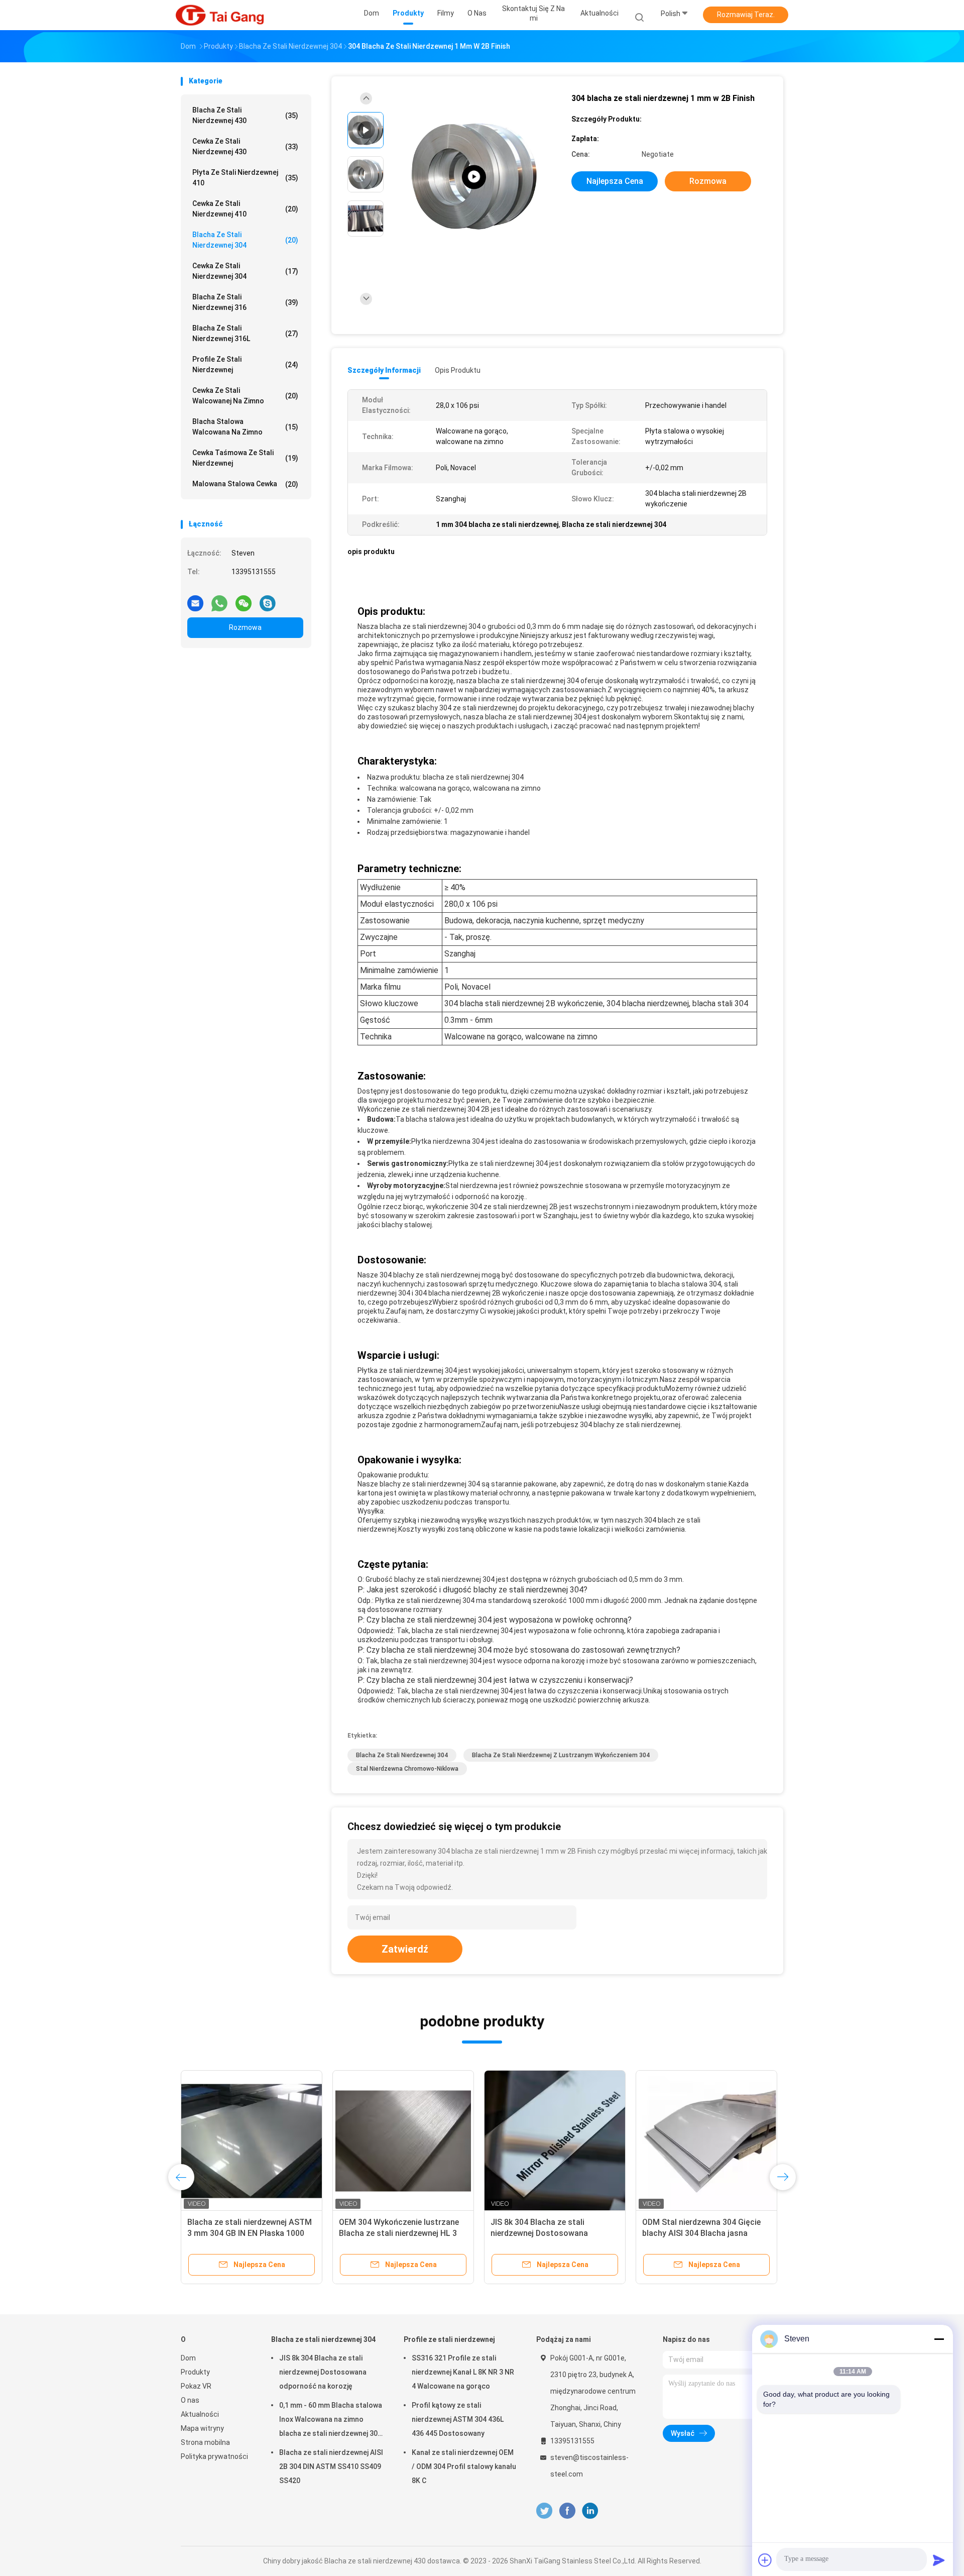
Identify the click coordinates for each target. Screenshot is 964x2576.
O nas (190, 2400)
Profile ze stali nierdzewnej (245, 364)
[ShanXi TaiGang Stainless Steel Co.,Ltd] (220, 15)
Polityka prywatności (214, 2456)
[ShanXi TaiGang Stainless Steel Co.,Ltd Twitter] (544, 2511)
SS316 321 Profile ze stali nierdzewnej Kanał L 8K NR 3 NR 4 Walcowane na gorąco (463, 2372)
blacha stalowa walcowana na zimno (245, 427)
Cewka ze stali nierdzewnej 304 (245, 271)
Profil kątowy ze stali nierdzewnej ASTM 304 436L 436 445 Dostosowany (458, 2419)
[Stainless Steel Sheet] (474, 177)
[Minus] (939, 2339)
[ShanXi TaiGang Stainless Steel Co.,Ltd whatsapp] (219, 599)
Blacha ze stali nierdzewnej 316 (245, 302)
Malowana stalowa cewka (245, 484)
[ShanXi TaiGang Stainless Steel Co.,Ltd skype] (268, 599)
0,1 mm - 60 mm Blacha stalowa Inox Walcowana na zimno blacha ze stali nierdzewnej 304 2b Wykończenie (331, 2421)
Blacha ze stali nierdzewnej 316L (245, 333)
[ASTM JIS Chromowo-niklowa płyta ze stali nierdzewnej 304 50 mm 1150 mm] (403, 2141)
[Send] (939, 2560)
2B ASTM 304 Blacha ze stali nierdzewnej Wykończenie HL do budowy (549, 2233)
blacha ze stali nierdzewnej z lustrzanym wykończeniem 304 (561, 1755)
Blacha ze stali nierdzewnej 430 (245, 115)
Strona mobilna (205, 2442)
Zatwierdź (405, 1949)
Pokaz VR (196, 2386)
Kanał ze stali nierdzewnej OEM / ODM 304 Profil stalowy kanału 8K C (464, 2466)
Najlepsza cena (615, 181)
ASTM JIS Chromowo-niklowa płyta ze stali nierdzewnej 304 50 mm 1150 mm (399, 2233)
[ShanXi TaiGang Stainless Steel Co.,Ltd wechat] (244, 599)
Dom (188, 2358)
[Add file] (765, 2560)
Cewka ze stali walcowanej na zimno (245, 396)
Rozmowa (245, 627)
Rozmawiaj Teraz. (746, 15)
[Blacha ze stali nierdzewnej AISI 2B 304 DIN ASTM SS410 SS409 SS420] (252, 2141)
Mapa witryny (202, 2428)
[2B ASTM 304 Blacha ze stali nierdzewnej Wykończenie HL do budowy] (555, 2141)
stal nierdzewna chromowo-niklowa (407, 1769)
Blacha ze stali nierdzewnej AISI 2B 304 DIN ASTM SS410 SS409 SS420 (251, 2233)
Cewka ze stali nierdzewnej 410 (245, 209)
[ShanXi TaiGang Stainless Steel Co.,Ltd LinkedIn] (590, 2511)
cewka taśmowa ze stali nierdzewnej (245, 458)
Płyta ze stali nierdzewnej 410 (245, 178)
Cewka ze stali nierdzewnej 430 (245, 146)
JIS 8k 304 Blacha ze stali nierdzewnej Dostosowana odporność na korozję (323, 2372)
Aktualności (200, 2414)
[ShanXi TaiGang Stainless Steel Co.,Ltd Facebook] (567, 2511)
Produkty (195, 2372)
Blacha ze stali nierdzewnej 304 (245, 240)
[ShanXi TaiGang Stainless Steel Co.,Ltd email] (195, 599)
